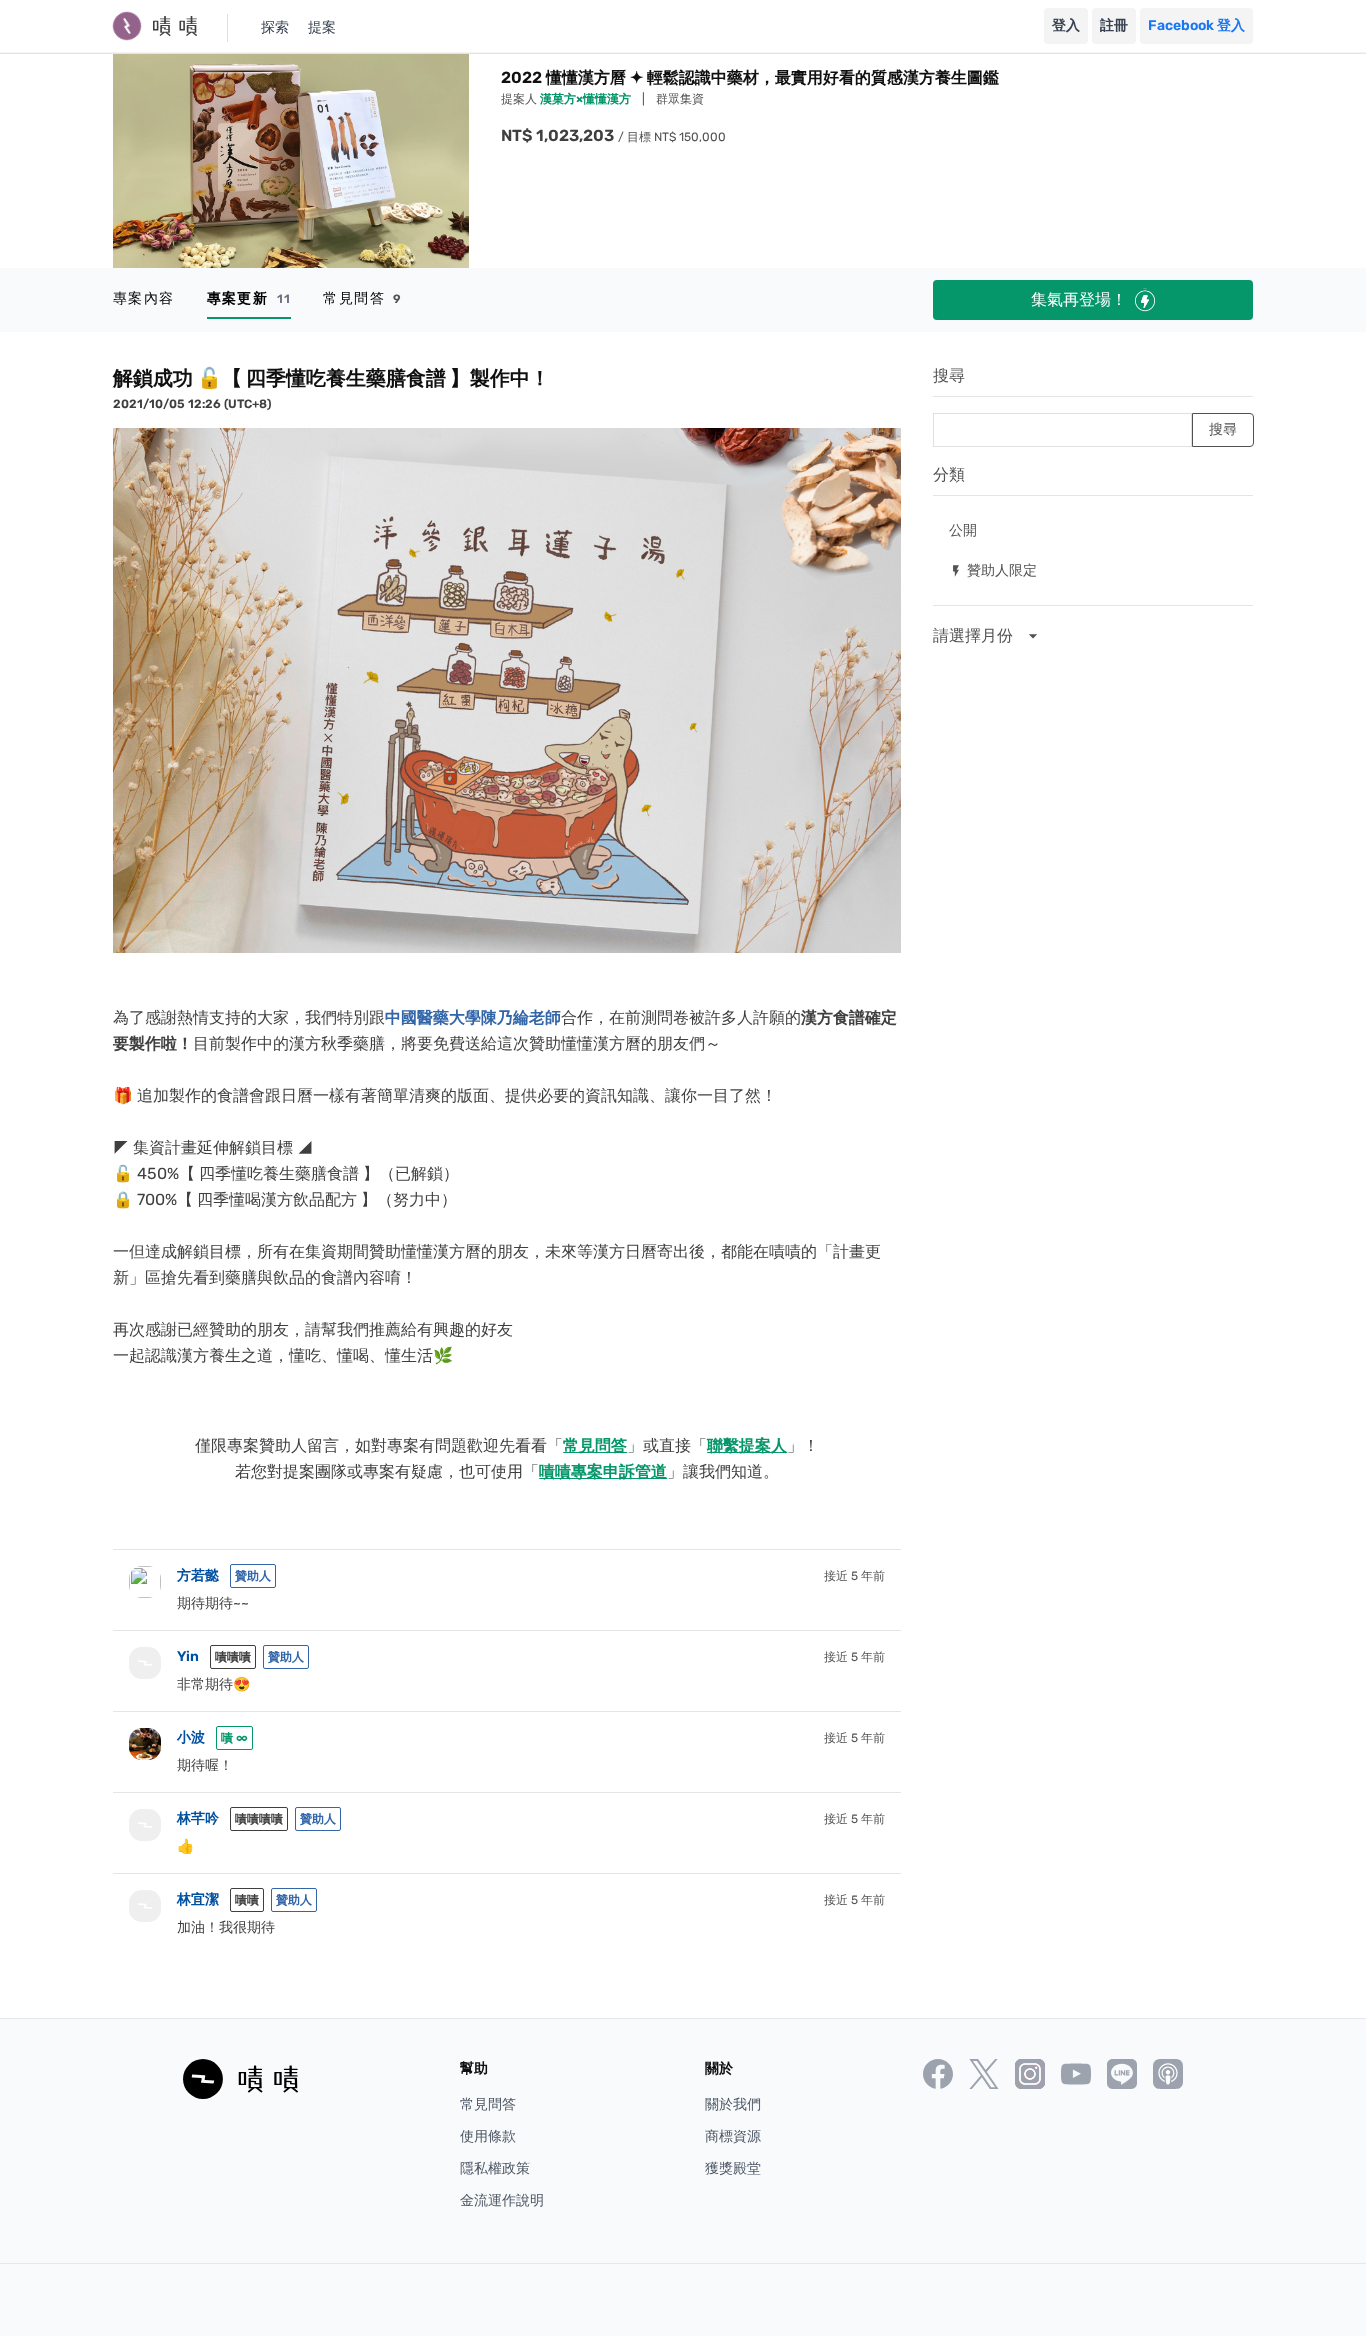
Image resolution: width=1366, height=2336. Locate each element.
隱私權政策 (495, 2168)
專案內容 (144, 298)
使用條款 (488, 2136)
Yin (188, 1656)
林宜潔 (198, 1899)
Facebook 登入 (1196, 25)
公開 (963, 529)
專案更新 (249, 298)
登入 (1066, 25)
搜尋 (949, 375)
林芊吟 (198, 1818)
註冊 (1114, 25)
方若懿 (198, 1575)
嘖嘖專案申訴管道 (603, 1471)
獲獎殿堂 (733, 2168)
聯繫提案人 (747, 1445)
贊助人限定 (993, 569)
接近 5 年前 (854, 1576)
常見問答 (362, 298)
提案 (322, 27)
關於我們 (733, 2104)
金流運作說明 (502, 2200)
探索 (275, 27)
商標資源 (733, 2136)
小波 (191, 1737)
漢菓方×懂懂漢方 (587, 99)
